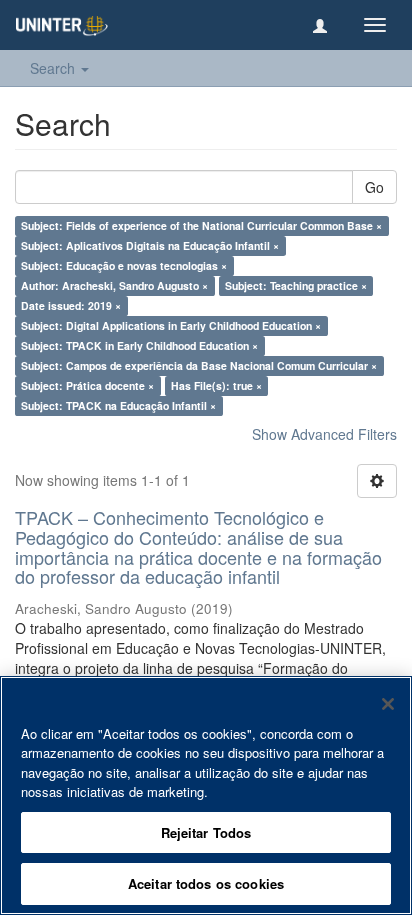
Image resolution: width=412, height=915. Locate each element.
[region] (206, 795)
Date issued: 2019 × (71, 305)
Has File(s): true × (216, 385)
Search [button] (54, 68)
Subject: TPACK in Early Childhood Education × (139, 345)
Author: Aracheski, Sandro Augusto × (114, 285)
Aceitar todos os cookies (206, 883)
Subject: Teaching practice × (296, 285)
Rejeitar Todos (206, 832)
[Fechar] (388, 704)
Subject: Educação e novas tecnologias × (124, 265)
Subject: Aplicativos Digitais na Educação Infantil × (150, 245)
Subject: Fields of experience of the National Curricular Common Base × (201, 225)
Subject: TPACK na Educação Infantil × (118, 405)
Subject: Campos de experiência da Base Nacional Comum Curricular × (199, 365)
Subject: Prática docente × (87, 385)
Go (374, 187)
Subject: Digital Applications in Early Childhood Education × (171, 325)
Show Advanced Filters (324, 434)
